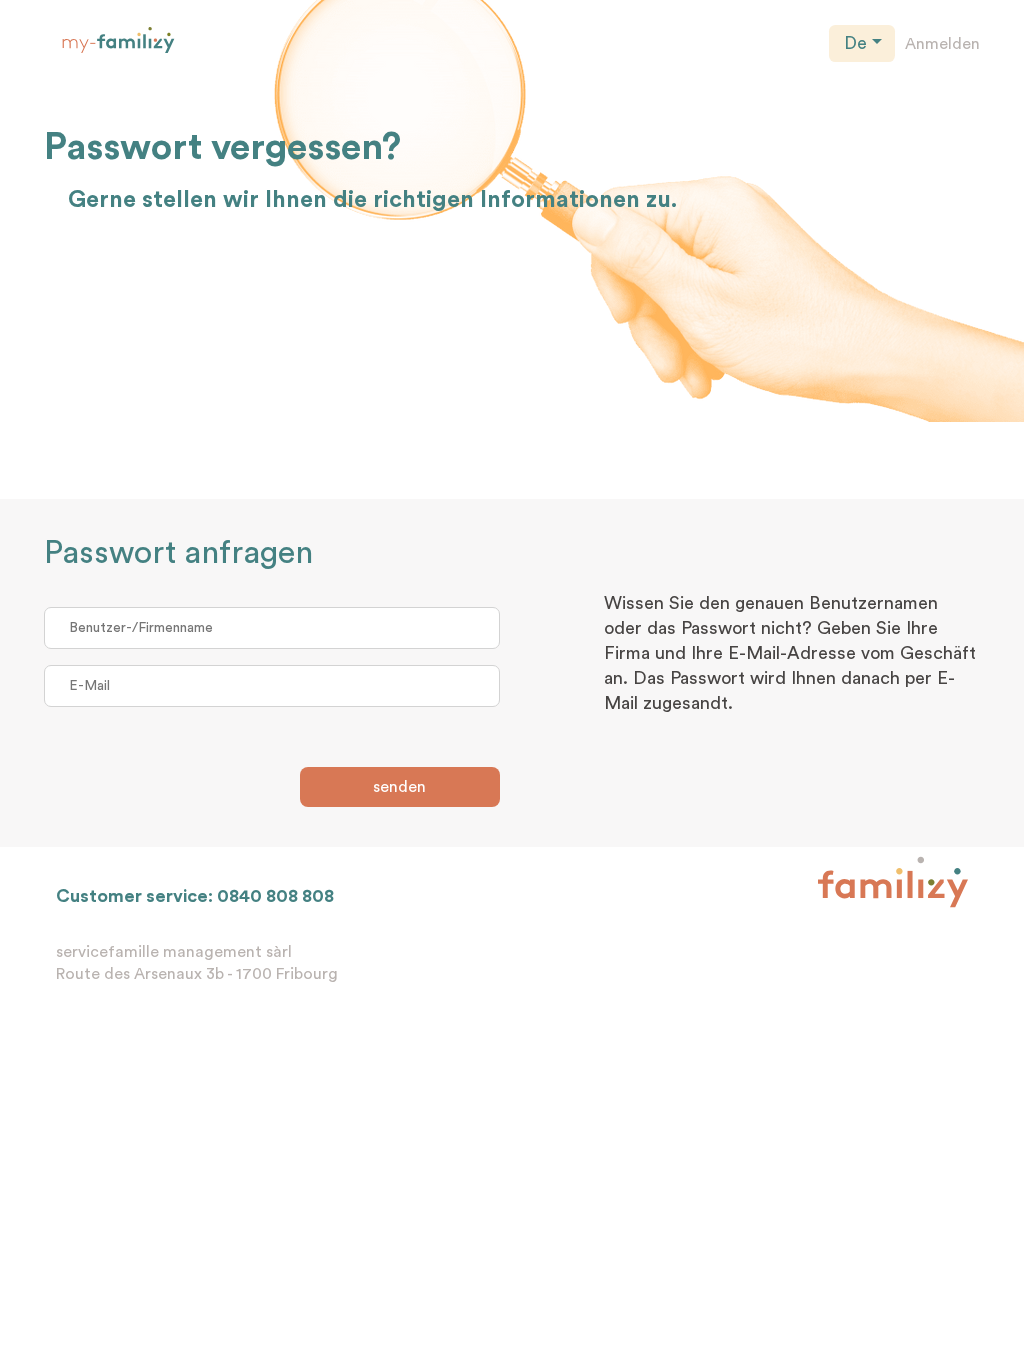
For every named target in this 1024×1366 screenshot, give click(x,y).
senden (399, 787)
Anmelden (942, 44)
